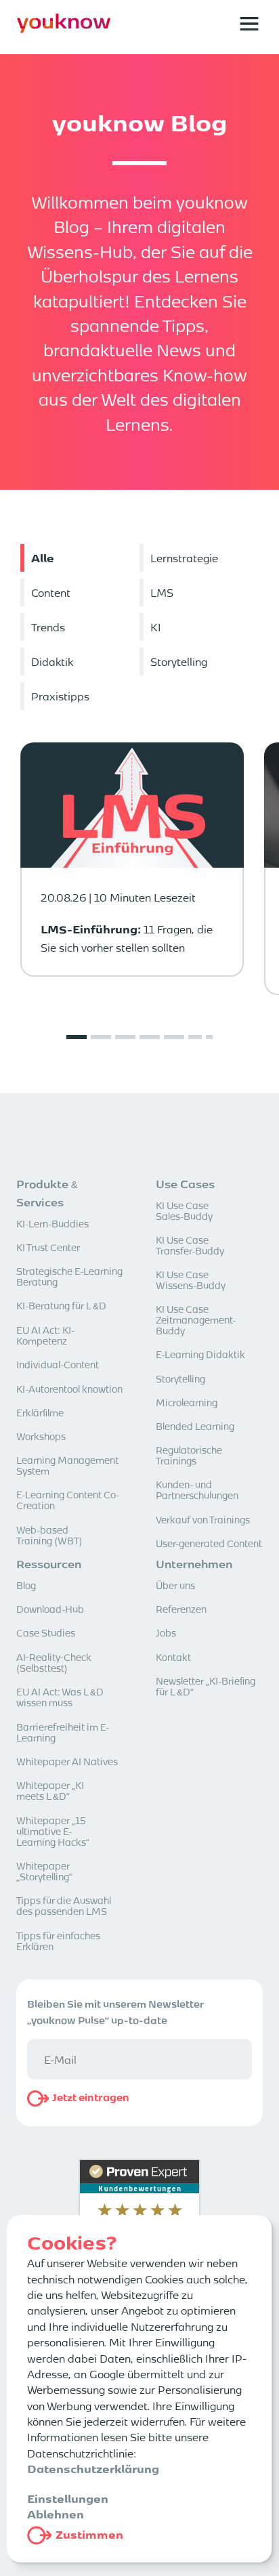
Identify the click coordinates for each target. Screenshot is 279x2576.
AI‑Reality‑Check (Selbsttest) (54, 1662)
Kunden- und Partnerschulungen (197, 1490)
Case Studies (46, 1632)
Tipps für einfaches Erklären (58, 1941)
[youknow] (64, 30)
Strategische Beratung (69, 1276)
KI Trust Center (48, 1247)
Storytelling (180, 1378)
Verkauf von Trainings (203, 1519)
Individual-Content (58, 1364)
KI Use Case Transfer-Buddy (190, 1245)
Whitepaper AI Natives (67, 1761)
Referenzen (181, 1609)
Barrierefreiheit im (63, 1732)
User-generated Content (209, 1543)
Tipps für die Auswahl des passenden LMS (64, 1905)
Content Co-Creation (68, 1500)
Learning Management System (67, 1465)
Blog (26, 1585)
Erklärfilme (40, 1412)
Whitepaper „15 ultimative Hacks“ (53, 1831)
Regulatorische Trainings (189, 1455)
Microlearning (187, 1402)
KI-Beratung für (61, 1305)
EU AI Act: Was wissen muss (60, 1697)
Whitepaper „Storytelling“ (44, 1871)
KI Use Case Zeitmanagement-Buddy (196, 1319)
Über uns (175, 1585)
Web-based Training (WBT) (49, 1535)
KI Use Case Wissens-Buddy (191, 1280)
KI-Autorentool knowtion (69, 1389)
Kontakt (173, 1657)
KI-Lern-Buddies (52, 1223)
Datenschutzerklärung (93, 2468)
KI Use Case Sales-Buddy (184, 1210)
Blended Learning (195, 1426)
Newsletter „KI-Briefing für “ (206, 1686)
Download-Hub (50, 1609)
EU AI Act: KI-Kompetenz (45, 1335)
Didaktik (200, 1354)
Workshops (41, 1436)
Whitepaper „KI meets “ (50, 1790)
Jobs (166, 1632)
